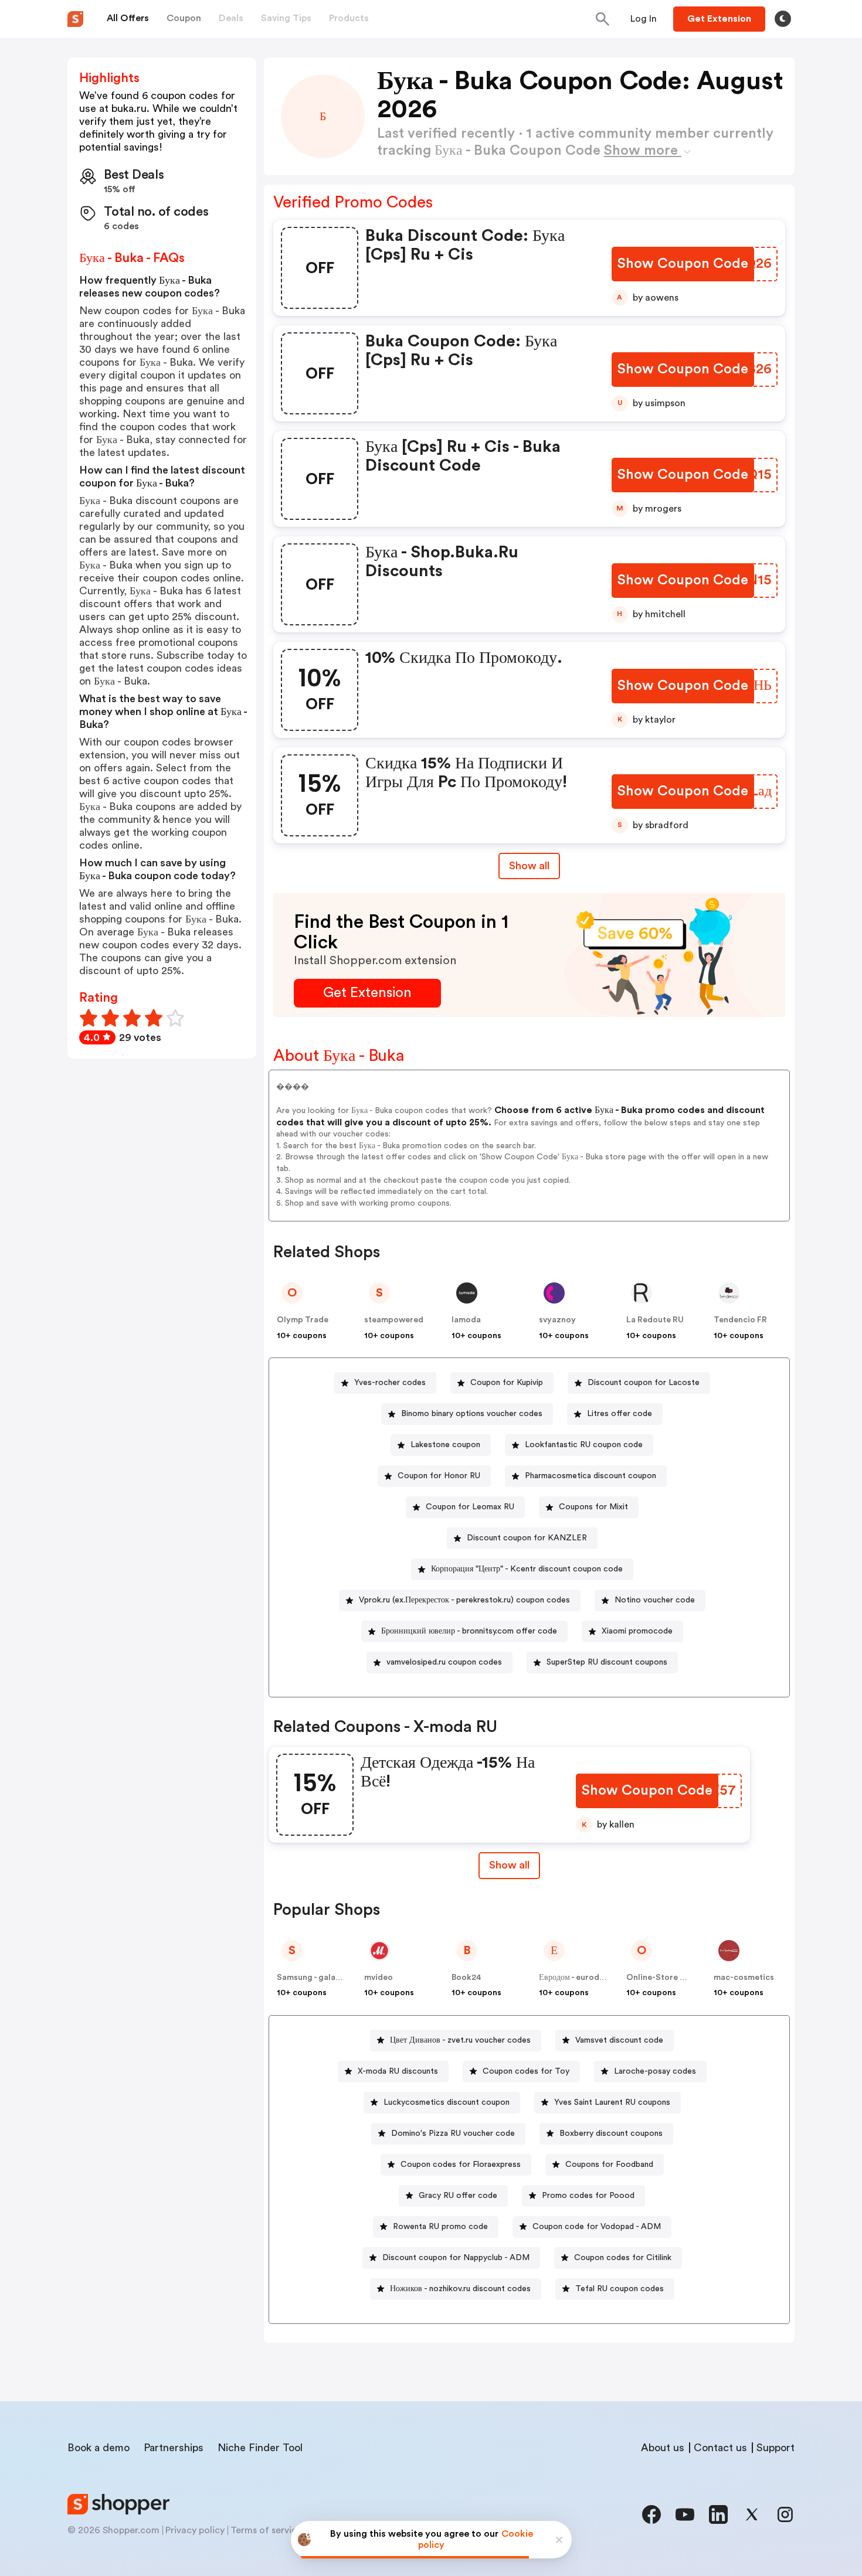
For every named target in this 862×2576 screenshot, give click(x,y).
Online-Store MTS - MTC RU (682, 1978)
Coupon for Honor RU (439, 1476)
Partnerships (174, 2448)
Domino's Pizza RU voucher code (453, 2133)
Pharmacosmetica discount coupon (590, 1476)
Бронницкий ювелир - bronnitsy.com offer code (469, 1631)
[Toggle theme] (783, 19)
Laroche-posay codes (655, 2071)
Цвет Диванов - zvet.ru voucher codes (460, 2040)
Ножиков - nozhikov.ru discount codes (460, 2289)
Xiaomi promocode (637, 1631)
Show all (529, 866)
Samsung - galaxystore (321, 1978)
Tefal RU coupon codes (620, 2289)
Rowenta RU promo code (440, 2227)
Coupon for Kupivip (507, 1383)
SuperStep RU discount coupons (607, 1662)
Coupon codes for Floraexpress (461, 2165)
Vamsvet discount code (619, 2040)
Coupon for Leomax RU (470, 1507)
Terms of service (266, 2530)
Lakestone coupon (445, 1445)
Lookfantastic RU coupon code (584, 1445)
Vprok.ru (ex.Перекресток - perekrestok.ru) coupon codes (464, 1600)
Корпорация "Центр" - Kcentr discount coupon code (527, 1569)
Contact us (720, 2448)
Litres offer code (620, 1414)
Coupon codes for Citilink (623, 2258)
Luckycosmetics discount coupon (447, 2102)
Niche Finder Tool (260, 2448)
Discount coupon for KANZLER (527, 1538)
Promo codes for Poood (588, 2196)
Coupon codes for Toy (526, 2071)
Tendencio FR (740, 1320)
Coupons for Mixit (593, 1507)
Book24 (466, 1978)
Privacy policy (195, 2530)
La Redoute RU (655, 1320)
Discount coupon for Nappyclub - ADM (456, 2258)
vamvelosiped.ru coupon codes (444, 1662)
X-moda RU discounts (398, 2071)
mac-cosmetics (744, 1978)
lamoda (466, 1320)
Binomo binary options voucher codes (472, 1414)
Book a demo (99, 2448)
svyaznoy (557, 1320)
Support (776, 2448)
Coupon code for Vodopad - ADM (597, 2227)
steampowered (394, 1320)
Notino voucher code (655, 1600)
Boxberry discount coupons (611, 2133)
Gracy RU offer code (458, 2196)
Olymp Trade (303, 1320)
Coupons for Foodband (609, 2165)
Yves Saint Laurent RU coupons (612, 2102)
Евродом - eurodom (575, 1978)
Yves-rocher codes (390, 1383)
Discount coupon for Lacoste (644, 1383)
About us (663, 2448)
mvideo (379, 1978)
